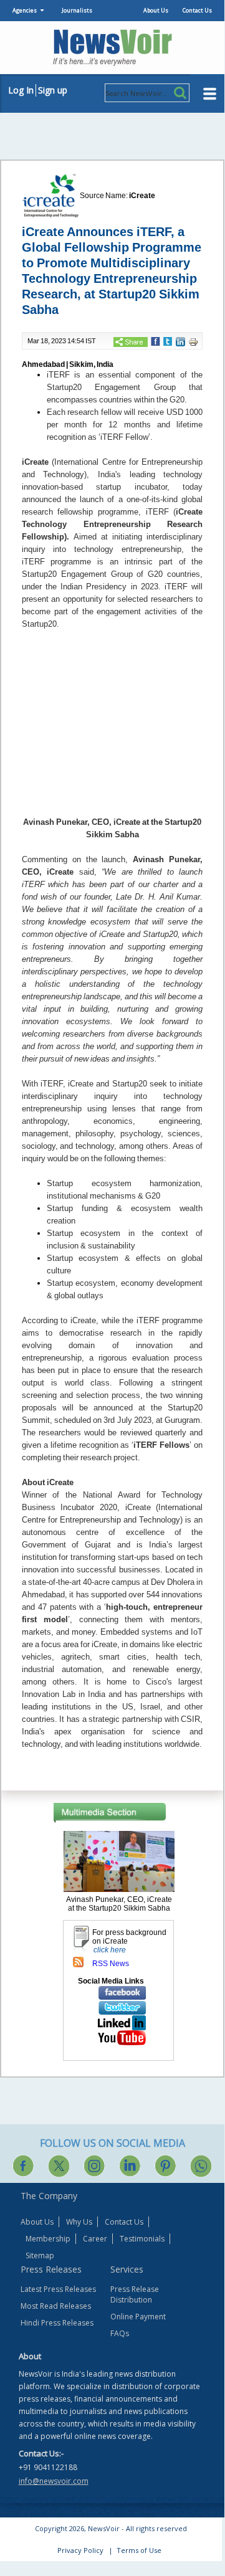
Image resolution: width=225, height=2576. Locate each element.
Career (95, 2239)
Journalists (77, 10)
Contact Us (197, 10)
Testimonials (142, 2239)
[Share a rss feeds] (78, 1962)
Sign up (53, 90)
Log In (21, 90)
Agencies (25, 10)
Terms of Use (139, 2550)
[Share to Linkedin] (180, 341)
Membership (48, 2239)
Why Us (79, 2222)
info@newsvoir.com (54, 2481)
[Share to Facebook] (156, 341)
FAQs (120, 2333)
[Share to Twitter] (168, 341)
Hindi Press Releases (57, 2323)
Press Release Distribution (135, 2294)
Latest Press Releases (58, 2289)
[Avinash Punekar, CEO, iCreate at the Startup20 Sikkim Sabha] (119, 1861)
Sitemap (40, 2255)
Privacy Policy (80, 2550)
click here (110, 1950)
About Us (156, 10)
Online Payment (138, 2317)
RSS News (111, 1964)
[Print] (193, 341)
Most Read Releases (56, 2306)
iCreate (142, 196)
